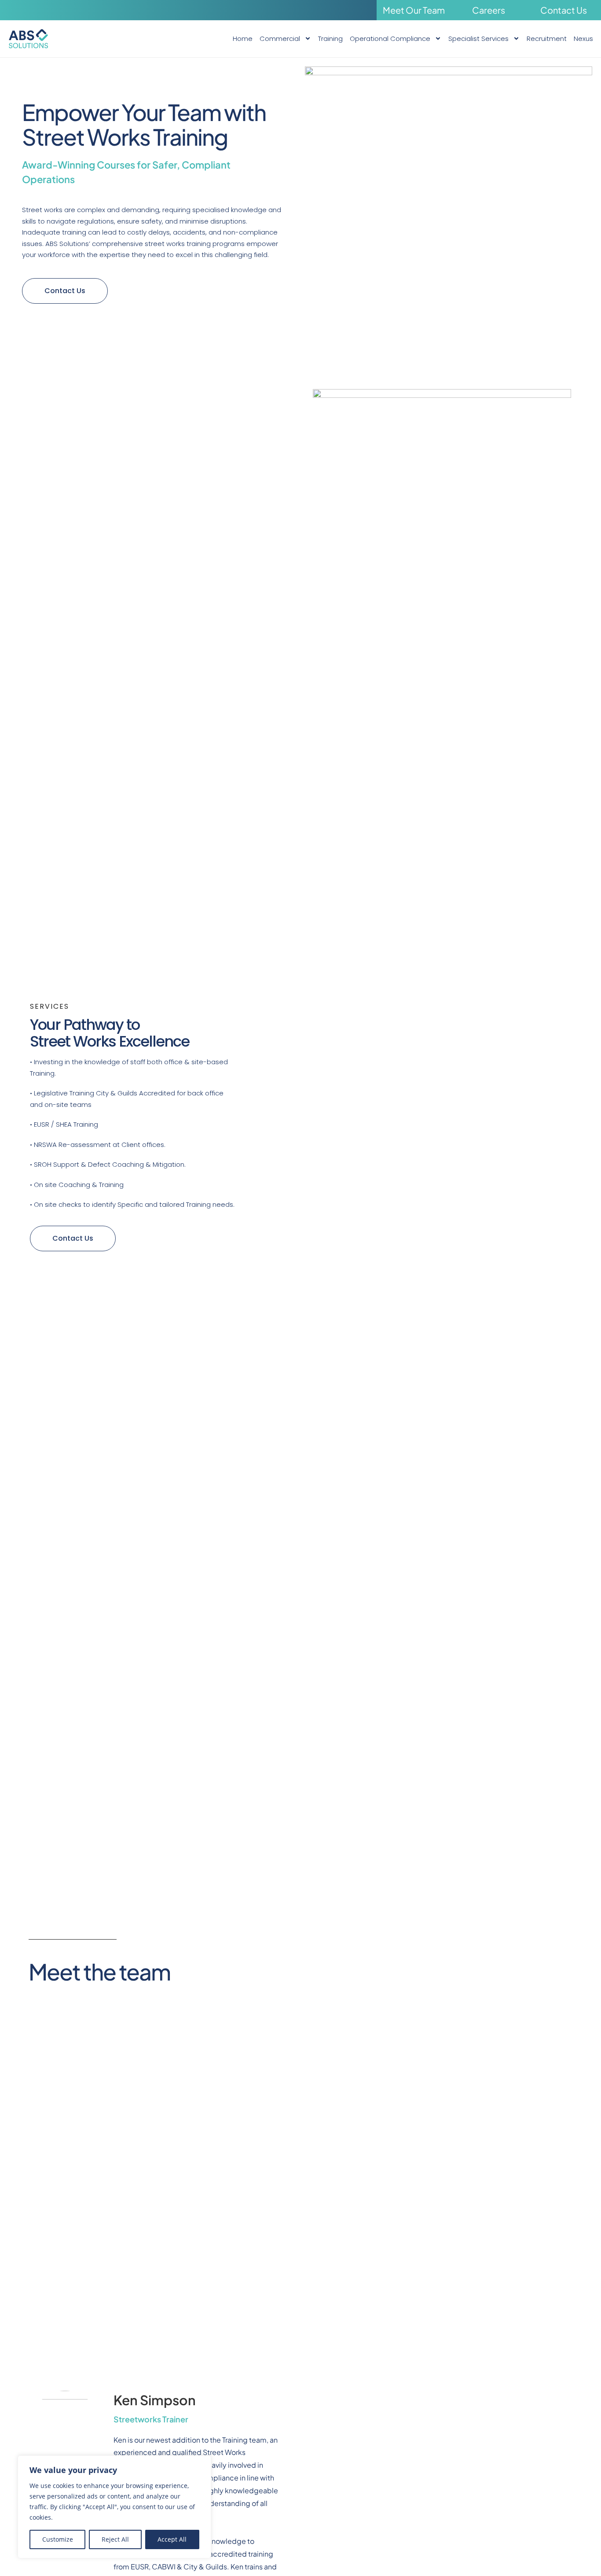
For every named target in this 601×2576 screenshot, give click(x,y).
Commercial (280, 39)
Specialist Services (478, 39)
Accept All (172, 2539)
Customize (58, 2539)
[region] (114, 2507)
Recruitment (547, 39)
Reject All (115, 2539)
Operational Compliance (390, 39)
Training (330, 39)
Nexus (583, 39)
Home (243, 39)
